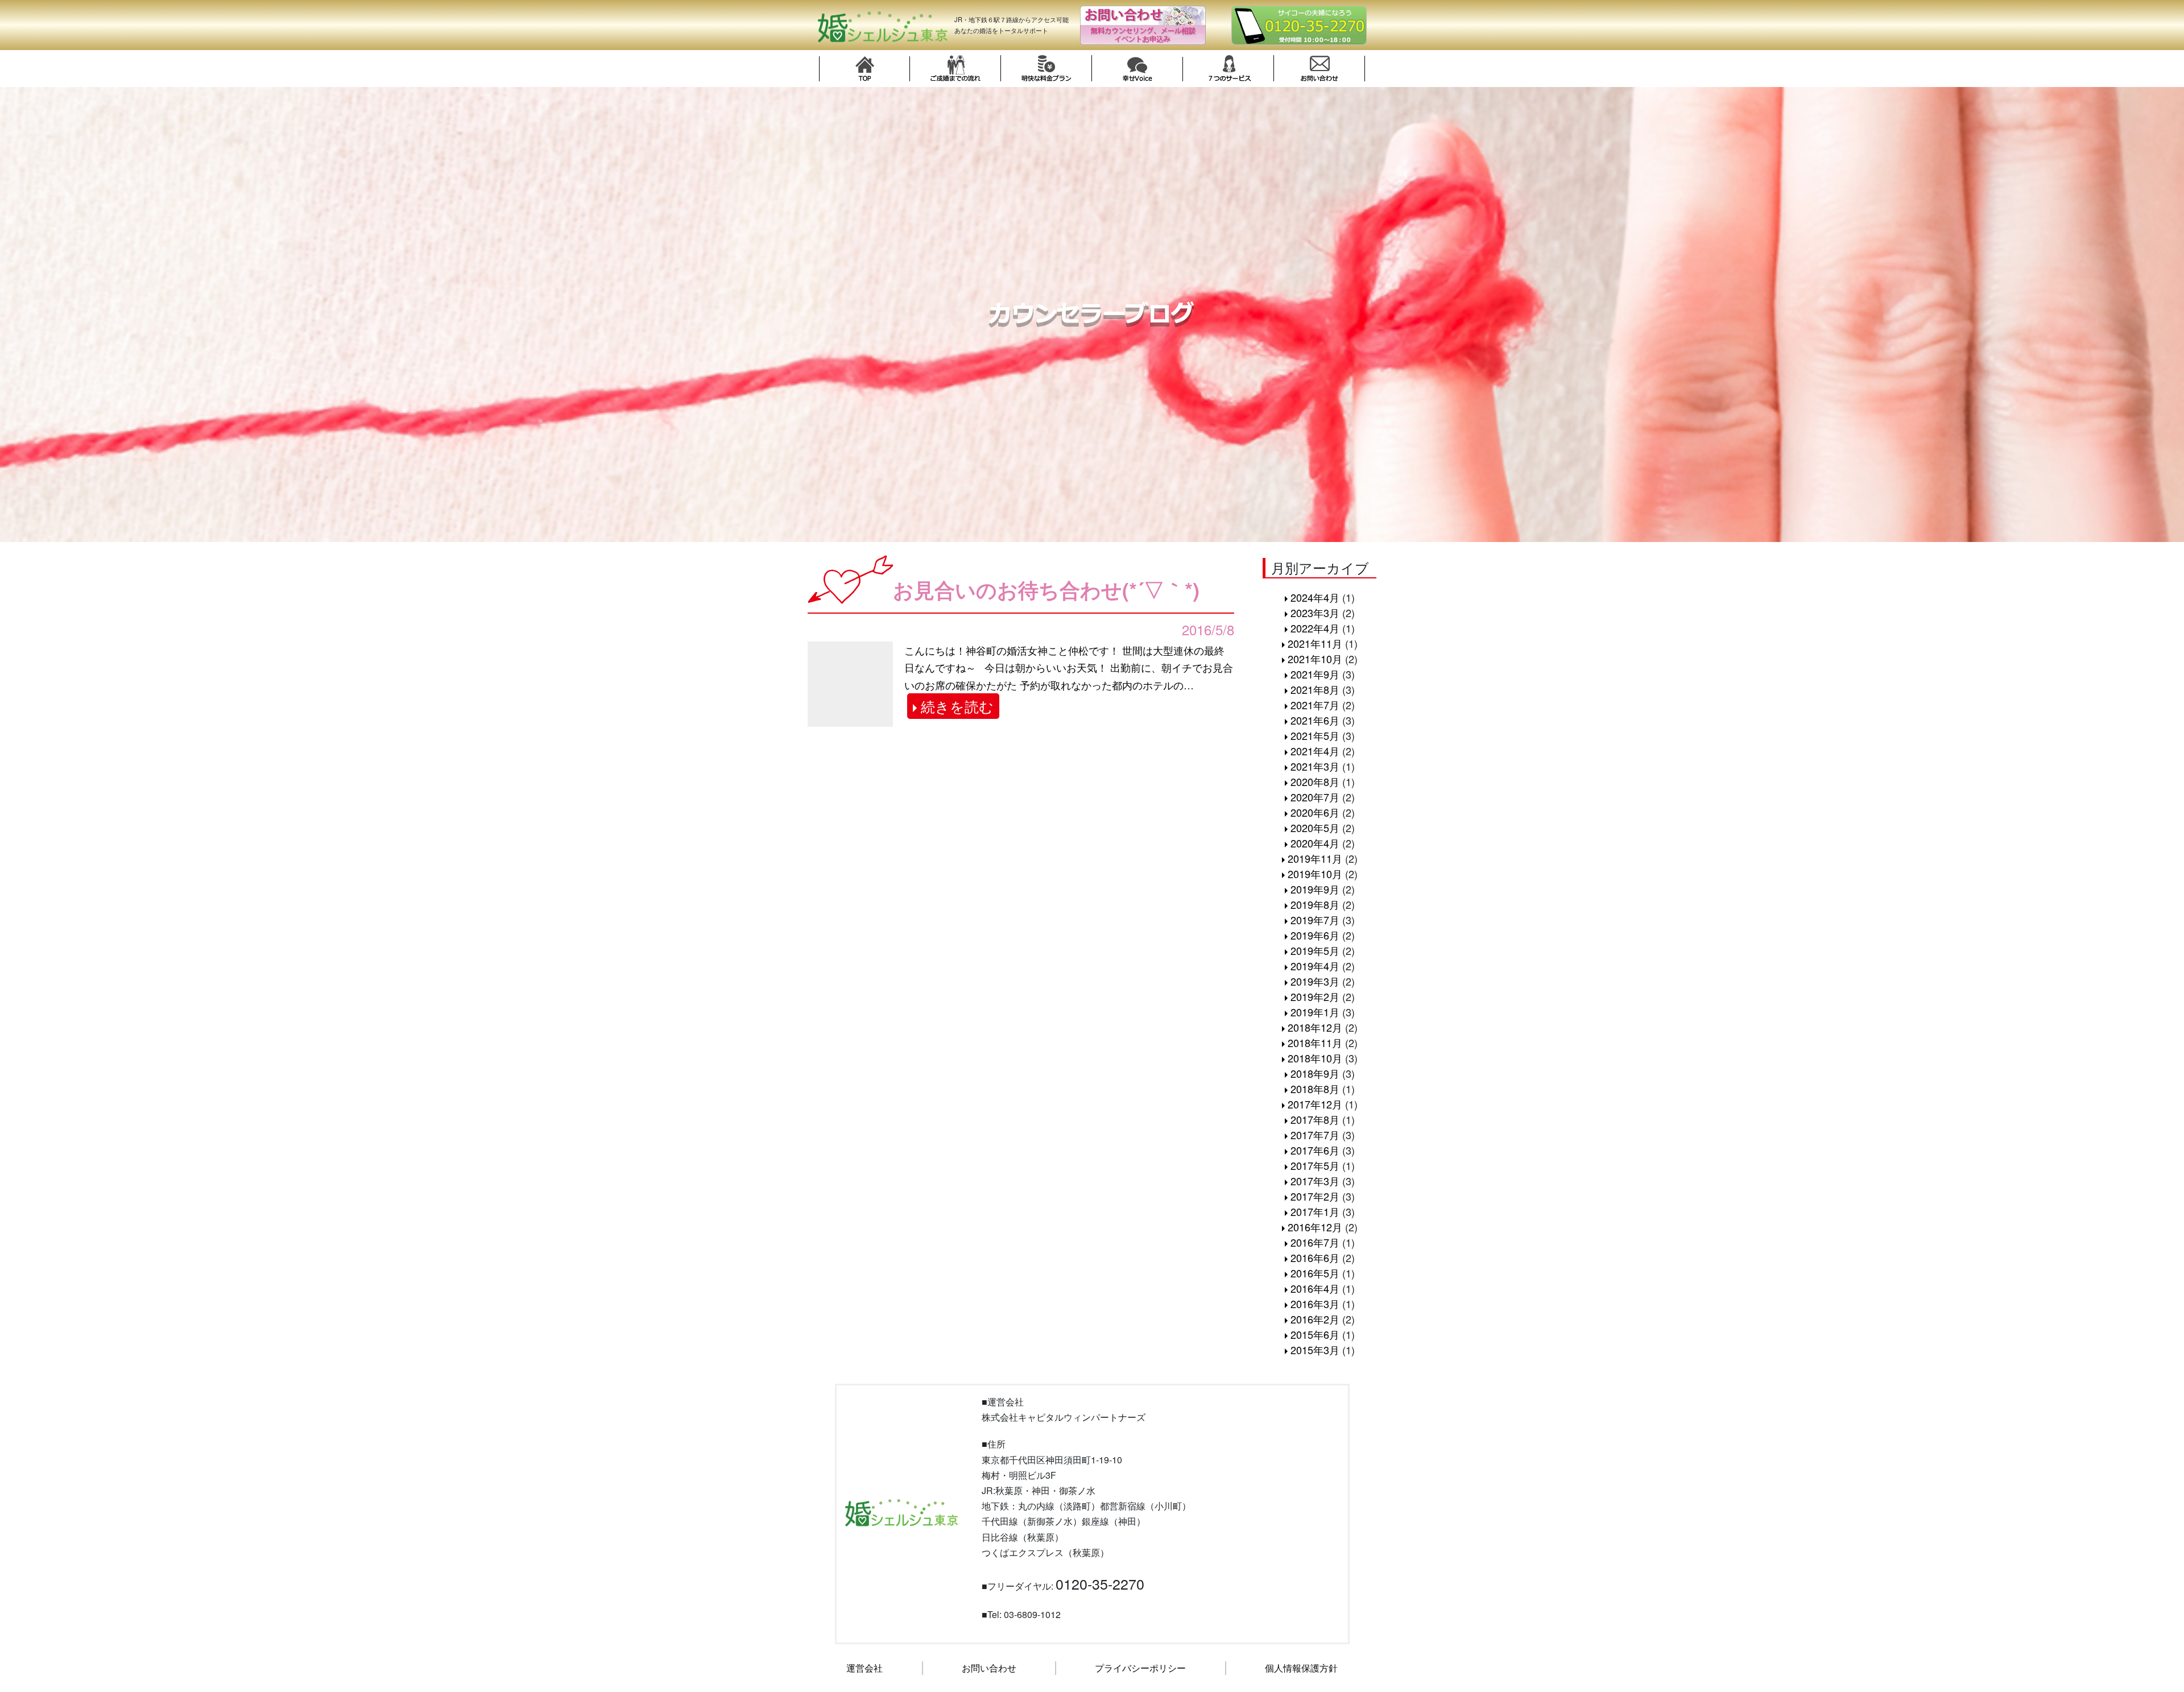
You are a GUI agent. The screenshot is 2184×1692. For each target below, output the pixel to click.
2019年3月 (1315, 981)
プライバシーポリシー (1140, 1668)
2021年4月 (1315, 751)
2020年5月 (1315, 828)
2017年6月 (1315, 1150)
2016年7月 (1315, 1242)
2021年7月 (1315, 705)
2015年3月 (1315, 1350)
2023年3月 (1315, 613)
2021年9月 (1315, 674)
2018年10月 (1315, 1058)
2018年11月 (1315, 1042)
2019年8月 (1315, 904)
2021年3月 (1315, 766)
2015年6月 (1315, 1334)
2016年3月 (1315, 1304)
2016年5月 (1315, 1273)
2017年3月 (1315, 1181)
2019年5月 (1315, 950)
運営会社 (864, 1668)
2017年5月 (1315, 1165)
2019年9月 (1315, 889)
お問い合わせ (989, 1668)
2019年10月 (1315, 874)
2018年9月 (1315, 1073)
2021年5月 (1315, 735)
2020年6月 (1315, 812)
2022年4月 (1315, 628)
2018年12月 (1315, 1027)
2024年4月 (1315, 597)
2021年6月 (1315, 720)
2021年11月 (1315, 643)
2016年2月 (1315, 1319)
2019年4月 (1315, 966)
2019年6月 (1315, 935)
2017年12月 (1315, 1104)
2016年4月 (1315, 1288)
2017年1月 (1315, 1211)
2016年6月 (1315, 1257)
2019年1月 (1315, 1012)
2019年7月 (1315, 920)
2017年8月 (1315, 1119)
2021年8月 (1315, 689)
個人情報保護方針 (1301, 1668)
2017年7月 (1315, 1135)
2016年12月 (1315, 1227)
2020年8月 (1315, 781)
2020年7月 (1315, 797)
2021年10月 (1315, 659)
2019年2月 (1315, 996)
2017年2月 (1315, 1196)
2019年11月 (1315, 858)
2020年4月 (1315, 843)
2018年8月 (1315, 1089)
